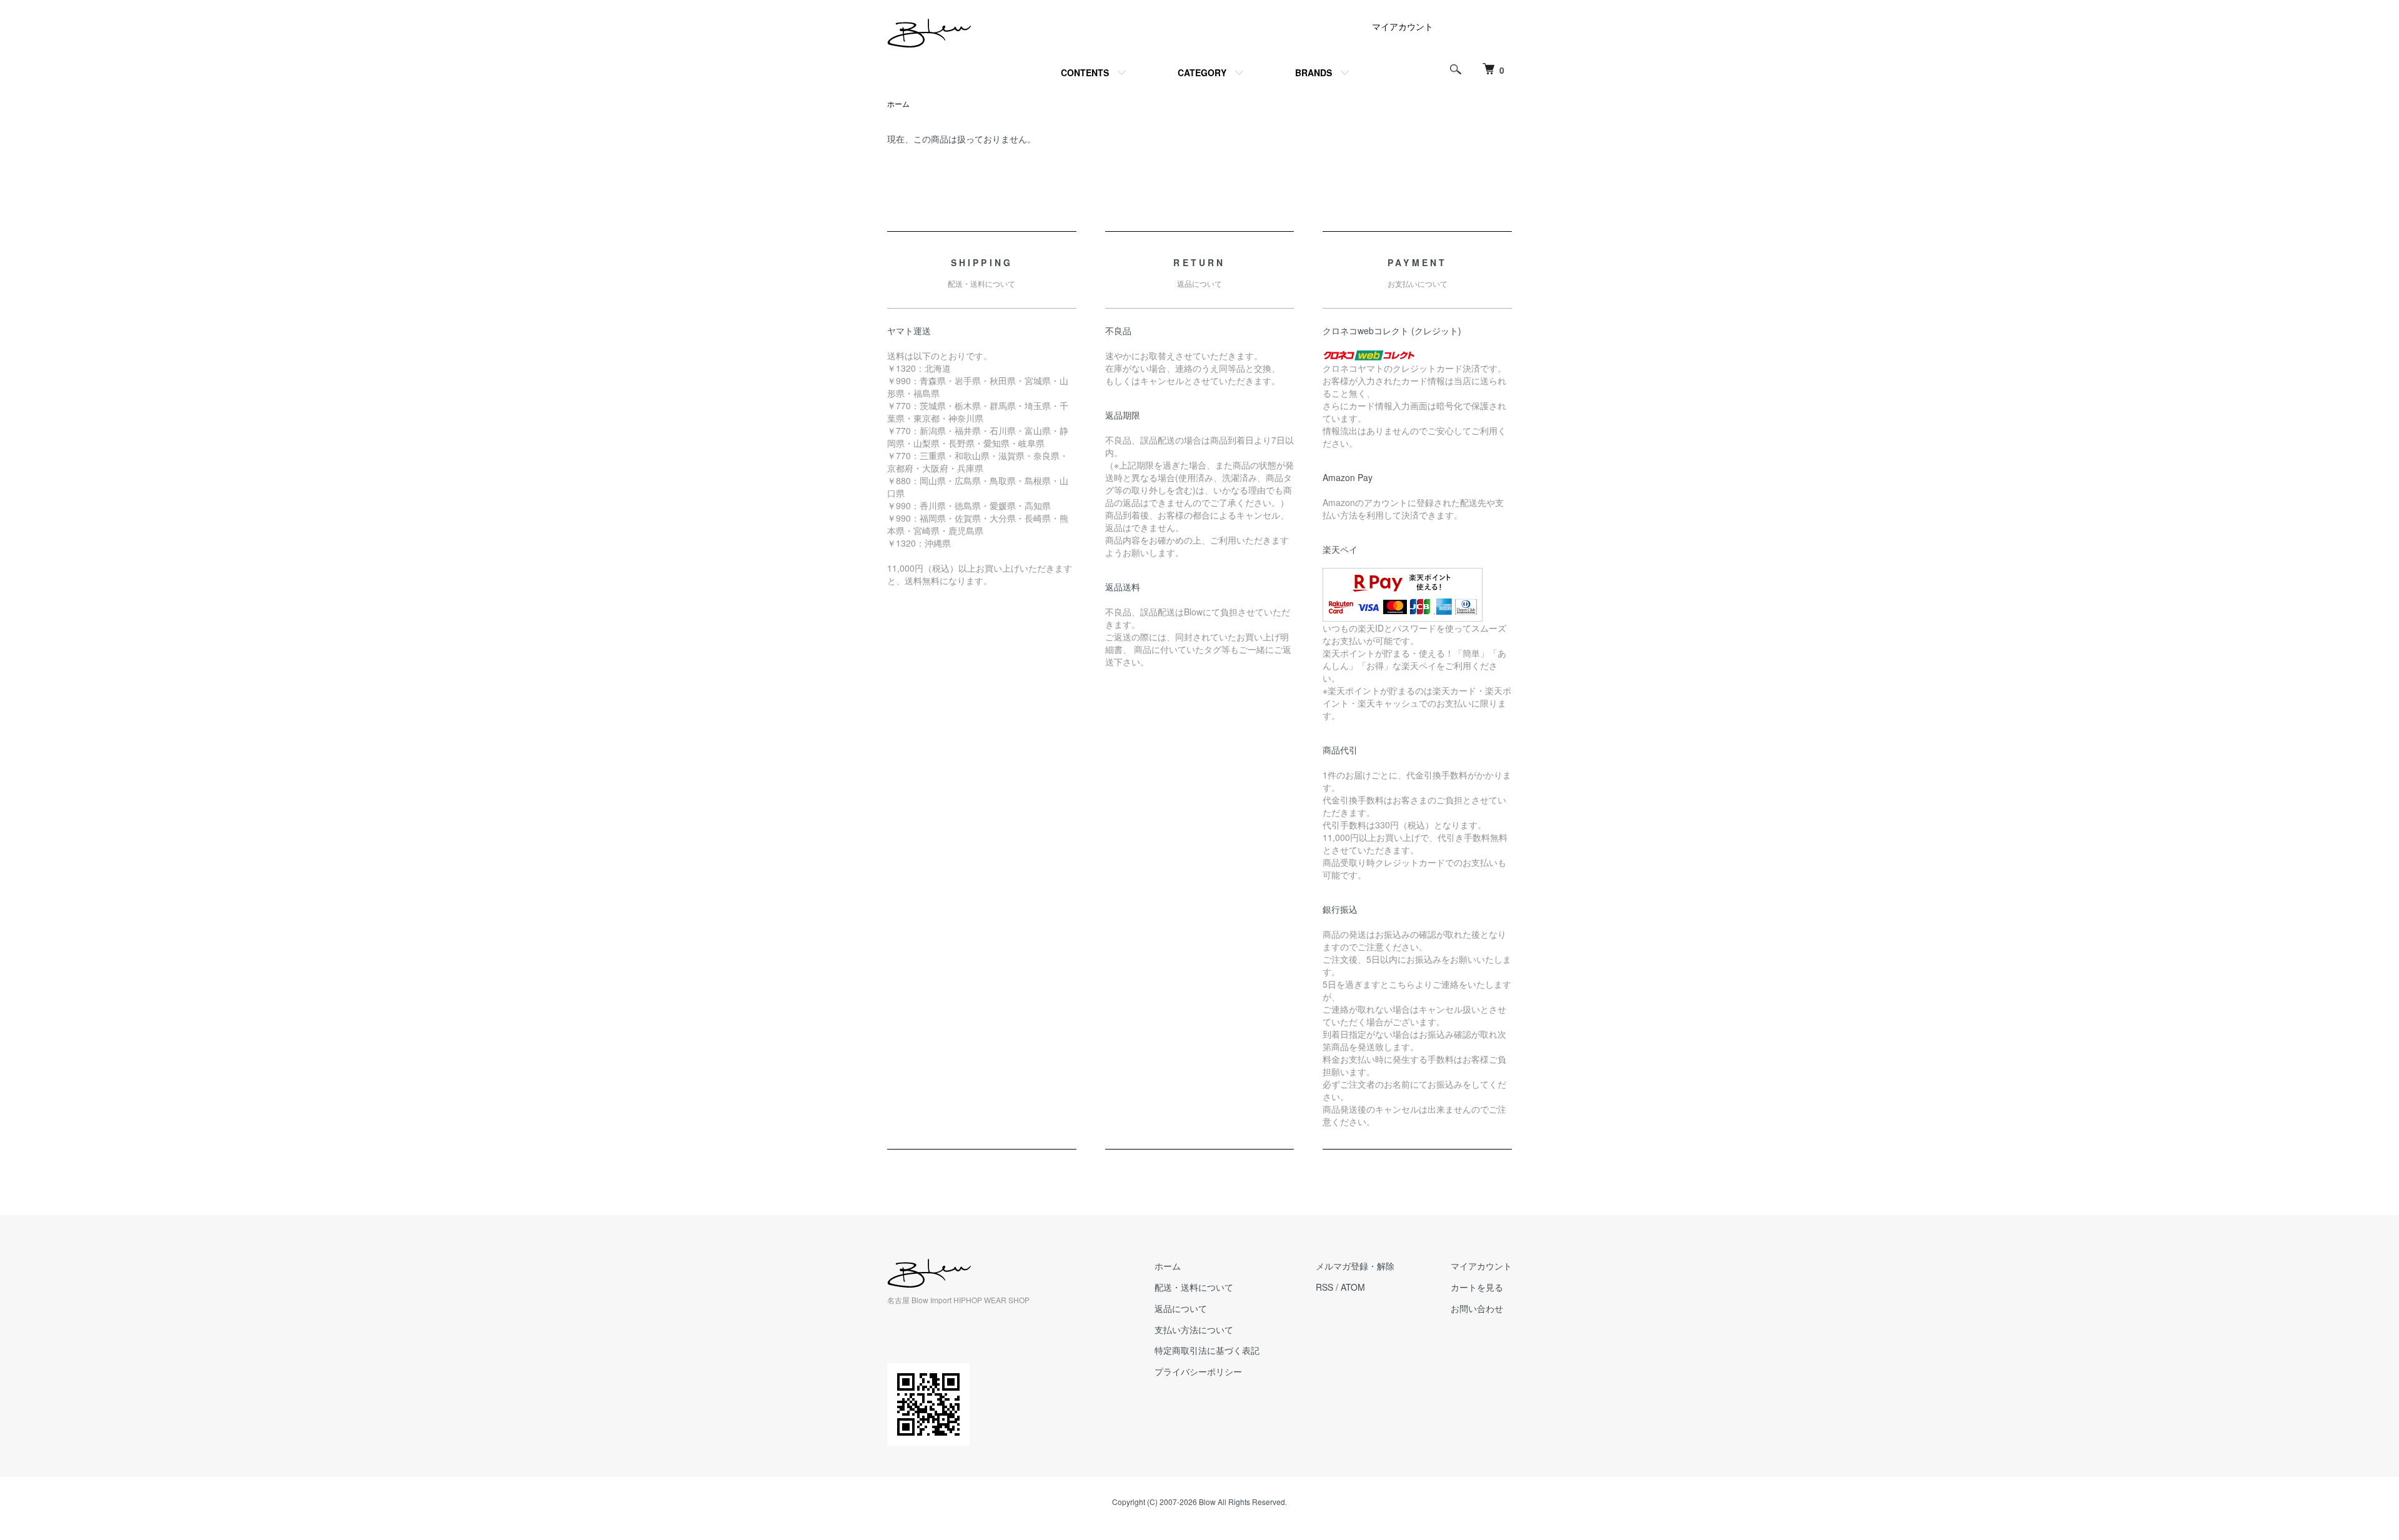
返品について (1181, 1308)
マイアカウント (1403, 26)
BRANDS (1314, 72)
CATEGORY (1202, 72)
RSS (1324, 1287)
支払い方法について (1194, 1329)
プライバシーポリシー (1198, 1371)
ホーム (898, 103)
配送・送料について (1194, 1287)
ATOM (1353, 1287)
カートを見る (1477, 1287)
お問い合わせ (1477, 1308)
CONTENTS (1085, 72)
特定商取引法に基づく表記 (1207, 1350)
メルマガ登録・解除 (1355, 1266)
